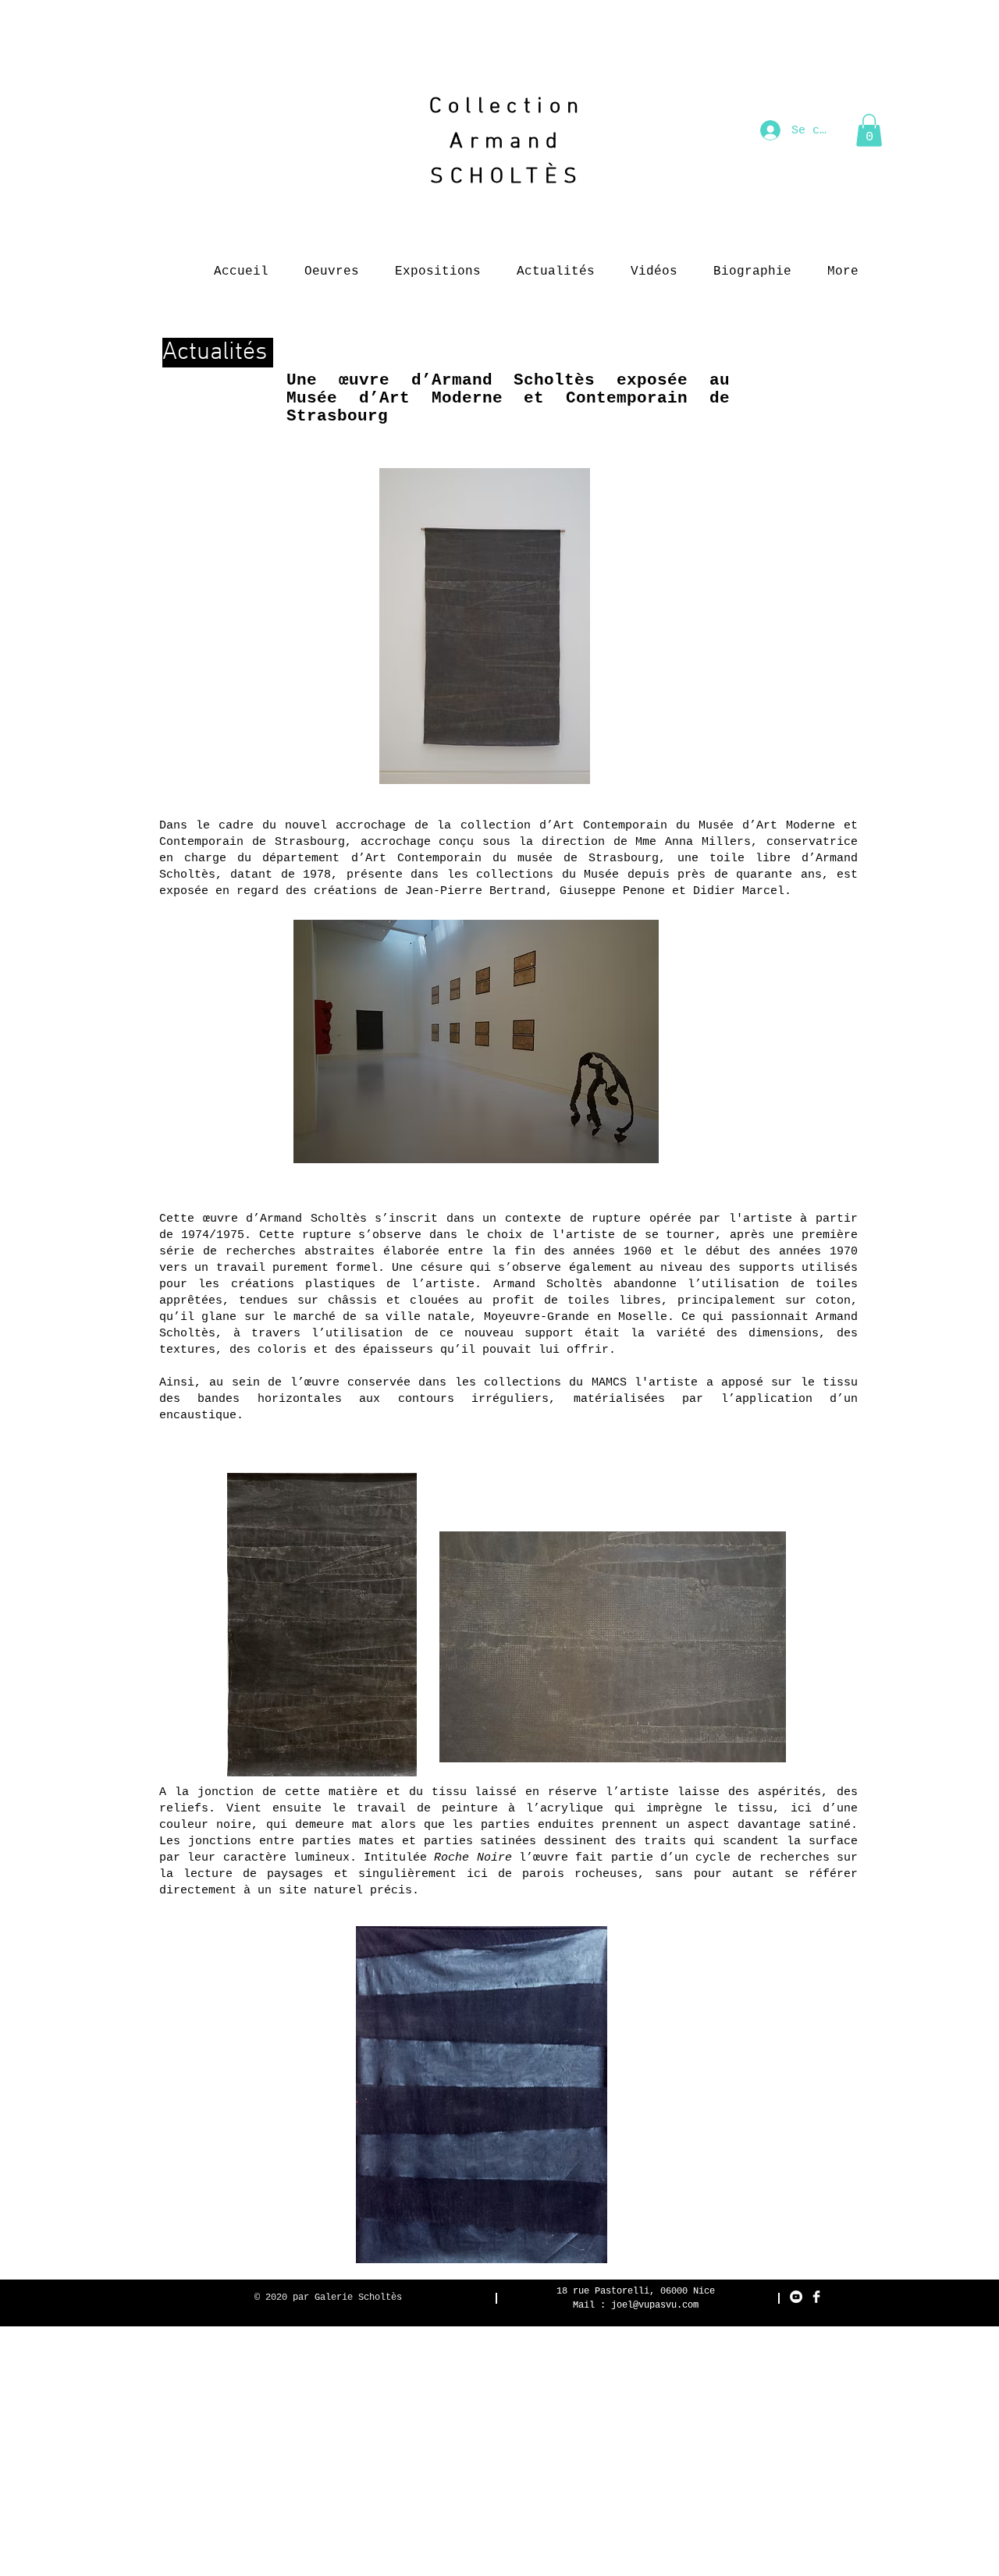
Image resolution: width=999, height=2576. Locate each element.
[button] (869, 130)
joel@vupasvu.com (655, 2305)
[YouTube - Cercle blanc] (796, 2297)
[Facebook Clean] (816, 2297)
